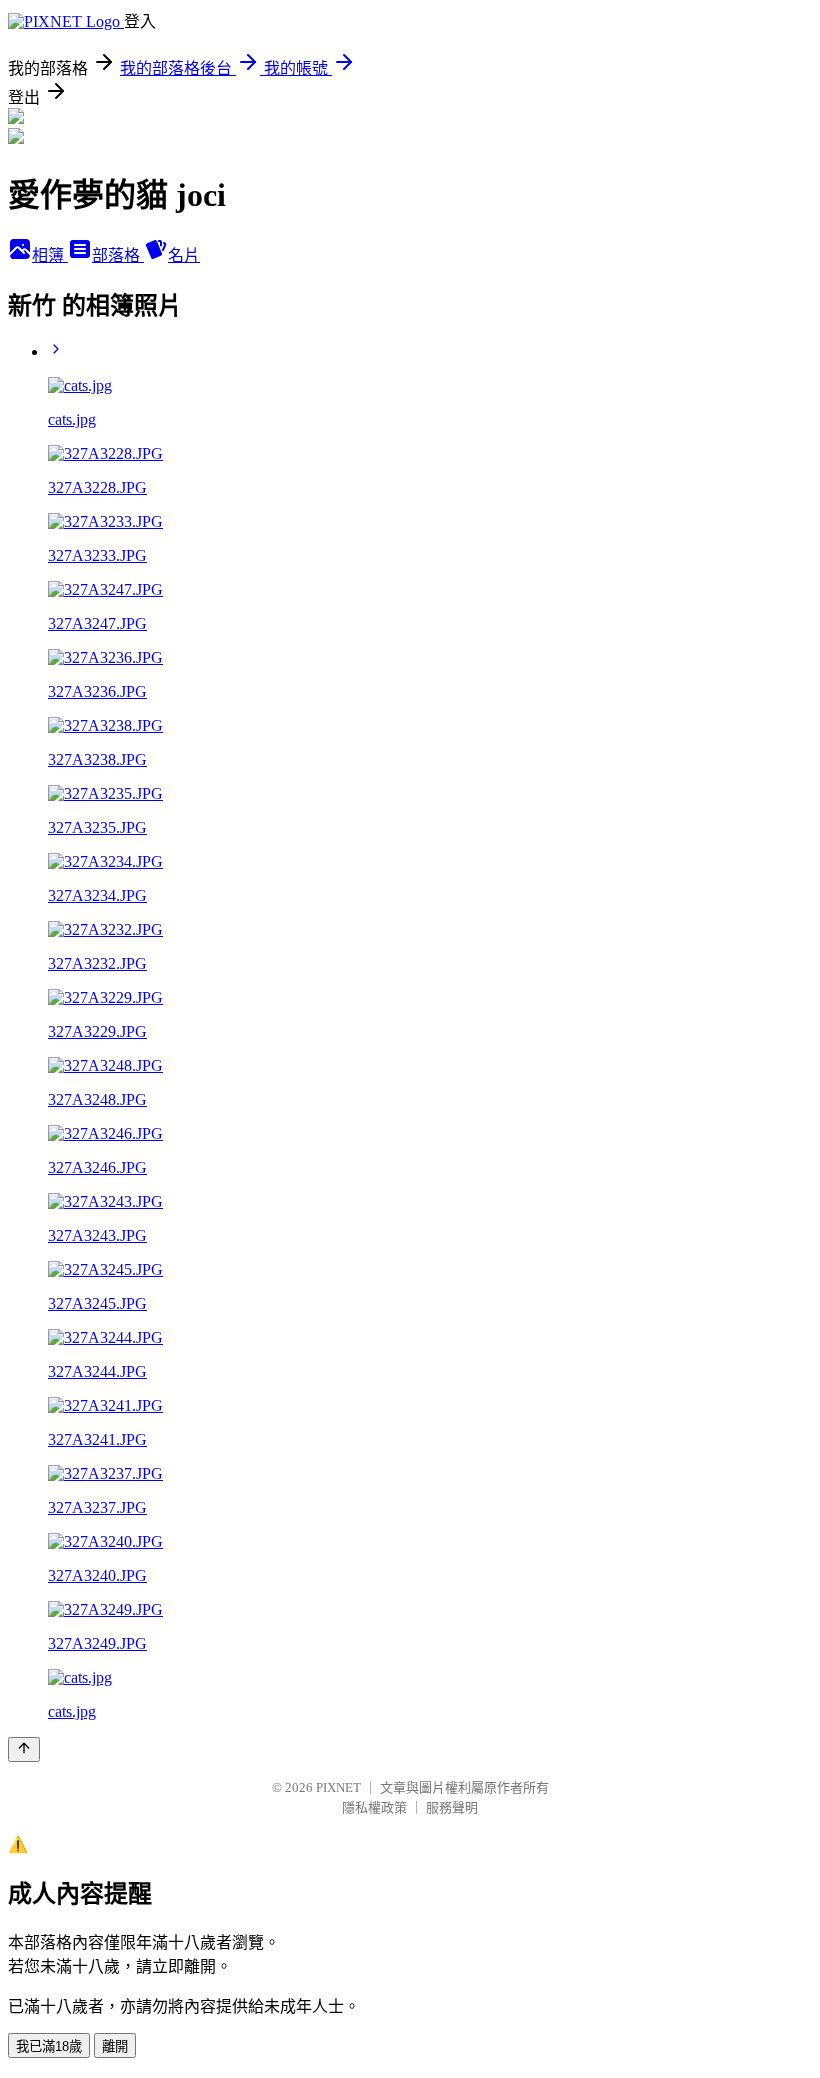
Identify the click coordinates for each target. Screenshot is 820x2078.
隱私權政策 (374, 1807)
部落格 (118, 255)
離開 (115, 2046)
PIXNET (338, 1787)
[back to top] (24, 1749)
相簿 (50, 255)
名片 (184, 255)
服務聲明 (452, 1807)
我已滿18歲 (49, 2046)
